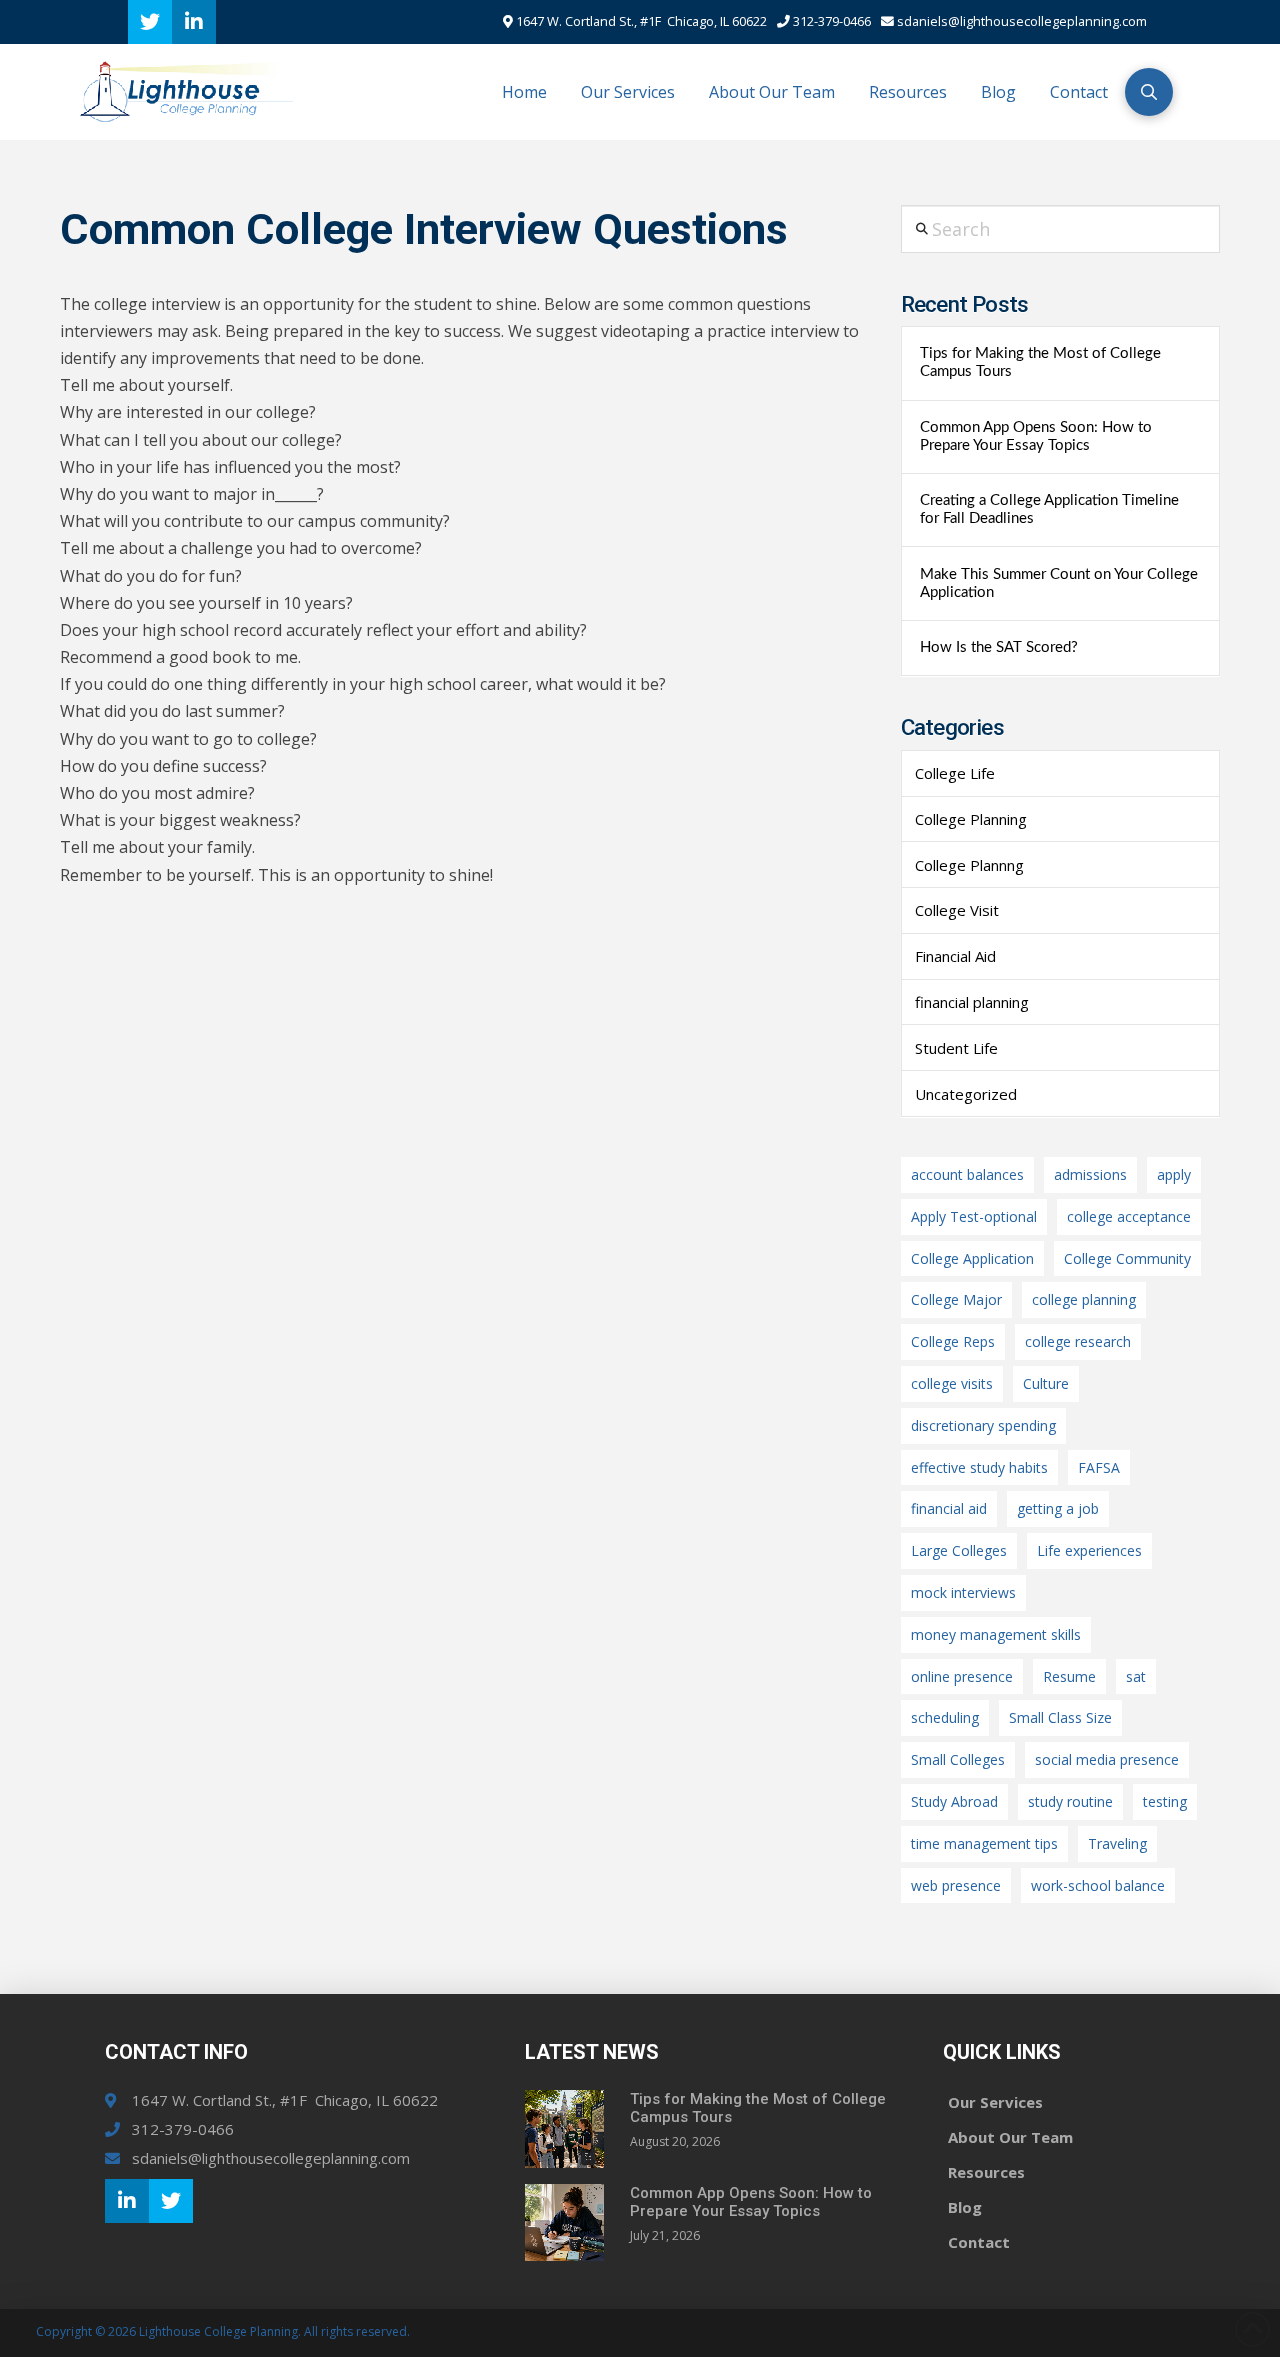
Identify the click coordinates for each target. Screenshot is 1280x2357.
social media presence (1107, 1759)
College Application (972, 1258)
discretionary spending (983, 1425)
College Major (956, 1299)
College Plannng (969, 865)
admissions (1090, 1174)
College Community (1127, 1258)
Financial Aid (955, 956)
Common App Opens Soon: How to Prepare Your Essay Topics (1036, 436)
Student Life (956, 1048)
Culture (1046, 1383)
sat (1136, 1676)
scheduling (945, 1717)
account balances (967, 1174)
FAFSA (1099, 1467)
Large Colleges (959, 1550)
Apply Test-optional (974, 1216)
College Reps (953, 1341)
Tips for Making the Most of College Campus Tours (1040, 362)
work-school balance (1098, 1885)
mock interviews (963, 1592)
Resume (1069, 1676)
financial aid (949, 1508)
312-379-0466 (830, 21)
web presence (956, 1885)
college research (1078, 1341)
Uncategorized (966, 1094)
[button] (1149, 92)
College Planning (971, 819)
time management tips (984, 1843)
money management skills (996, 1634)
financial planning (972, 1002)
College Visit (957, 910)
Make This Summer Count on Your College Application (1059, 583)
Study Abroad (954, 1801)
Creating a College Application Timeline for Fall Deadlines (1049, 509)
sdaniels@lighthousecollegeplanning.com (1020, 21)
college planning (1084, 1299)
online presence (962, 1676)
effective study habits (979, 1467)
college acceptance (1129, 1216)
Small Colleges (958, 1759)
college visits (952, 1383)
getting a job (1058, 1508)
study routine (1070, 1801)
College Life (955, 773)
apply (1174, 1174)
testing (1165, 1801)
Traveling (1117, 1843)
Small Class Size (1060, 1717)
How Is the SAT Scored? (999, 647)
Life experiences (1089, 1550)
